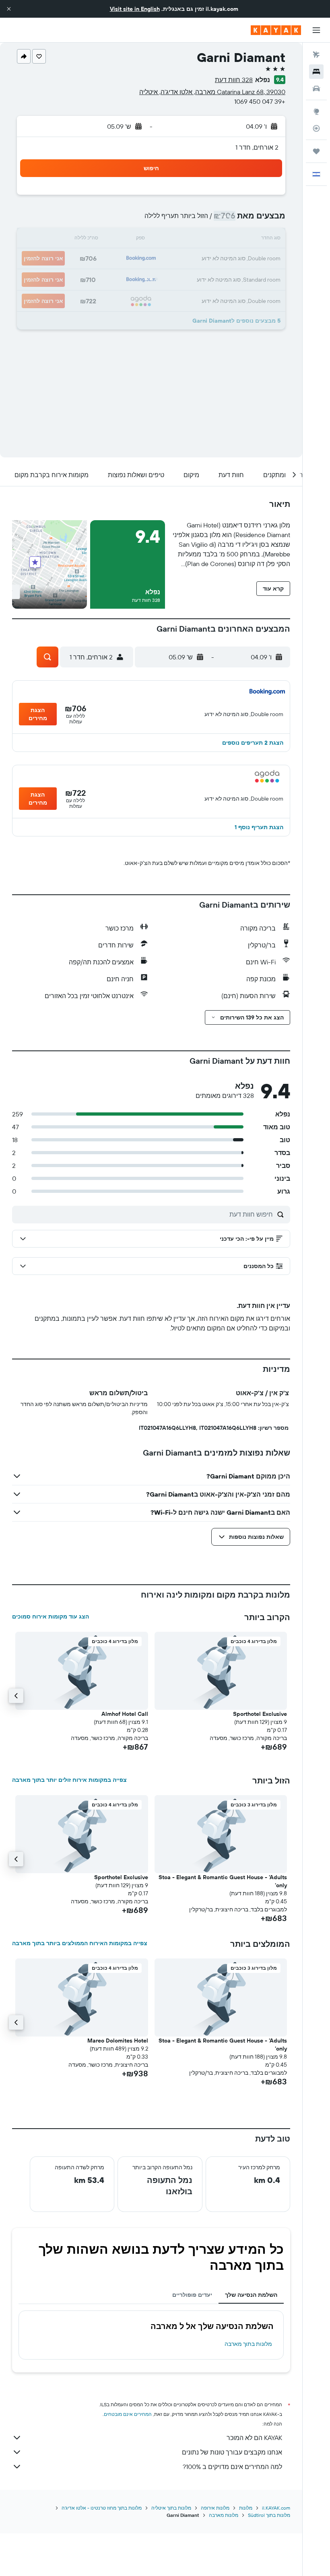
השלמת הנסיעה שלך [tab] (251, 2295)
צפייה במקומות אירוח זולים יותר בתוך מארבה (69, 1780)
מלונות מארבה (224, 2515)
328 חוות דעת (234, 80)
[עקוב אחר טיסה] (316, 128)
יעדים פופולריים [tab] (192, 2295)
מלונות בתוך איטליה (171, 2508)
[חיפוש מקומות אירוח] (316, 72)
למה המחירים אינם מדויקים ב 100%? (232, 2467)
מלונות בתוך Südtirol (269, 2515)
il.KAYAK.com (276, 2508)
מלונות (246, 2508)
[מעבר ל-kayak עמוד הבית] (276, 30)
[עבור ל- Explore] (316, 111)
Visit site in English (135, 9)
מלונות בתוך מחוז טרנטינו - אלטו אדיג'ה (102, 2508)
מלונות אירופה (215, 2508)
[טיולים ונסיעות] (316, 151)
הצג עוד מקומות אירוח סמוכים (51, 1616)
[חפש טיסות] (316, 55)
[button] (9, 9)
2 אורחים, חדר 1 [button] (257, 147)
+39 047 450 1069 (260, 101)
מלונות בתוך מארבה (248, 2344)
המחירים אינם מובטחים (128, 2414)
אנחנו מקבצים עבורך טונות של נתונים (232, 2452)
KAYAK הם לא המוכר (254, 2438)
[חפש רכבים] (316, 89)
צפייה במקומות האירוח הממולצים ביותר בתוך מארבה (80, 1943)
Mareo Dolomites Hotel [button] (118, 2041)
